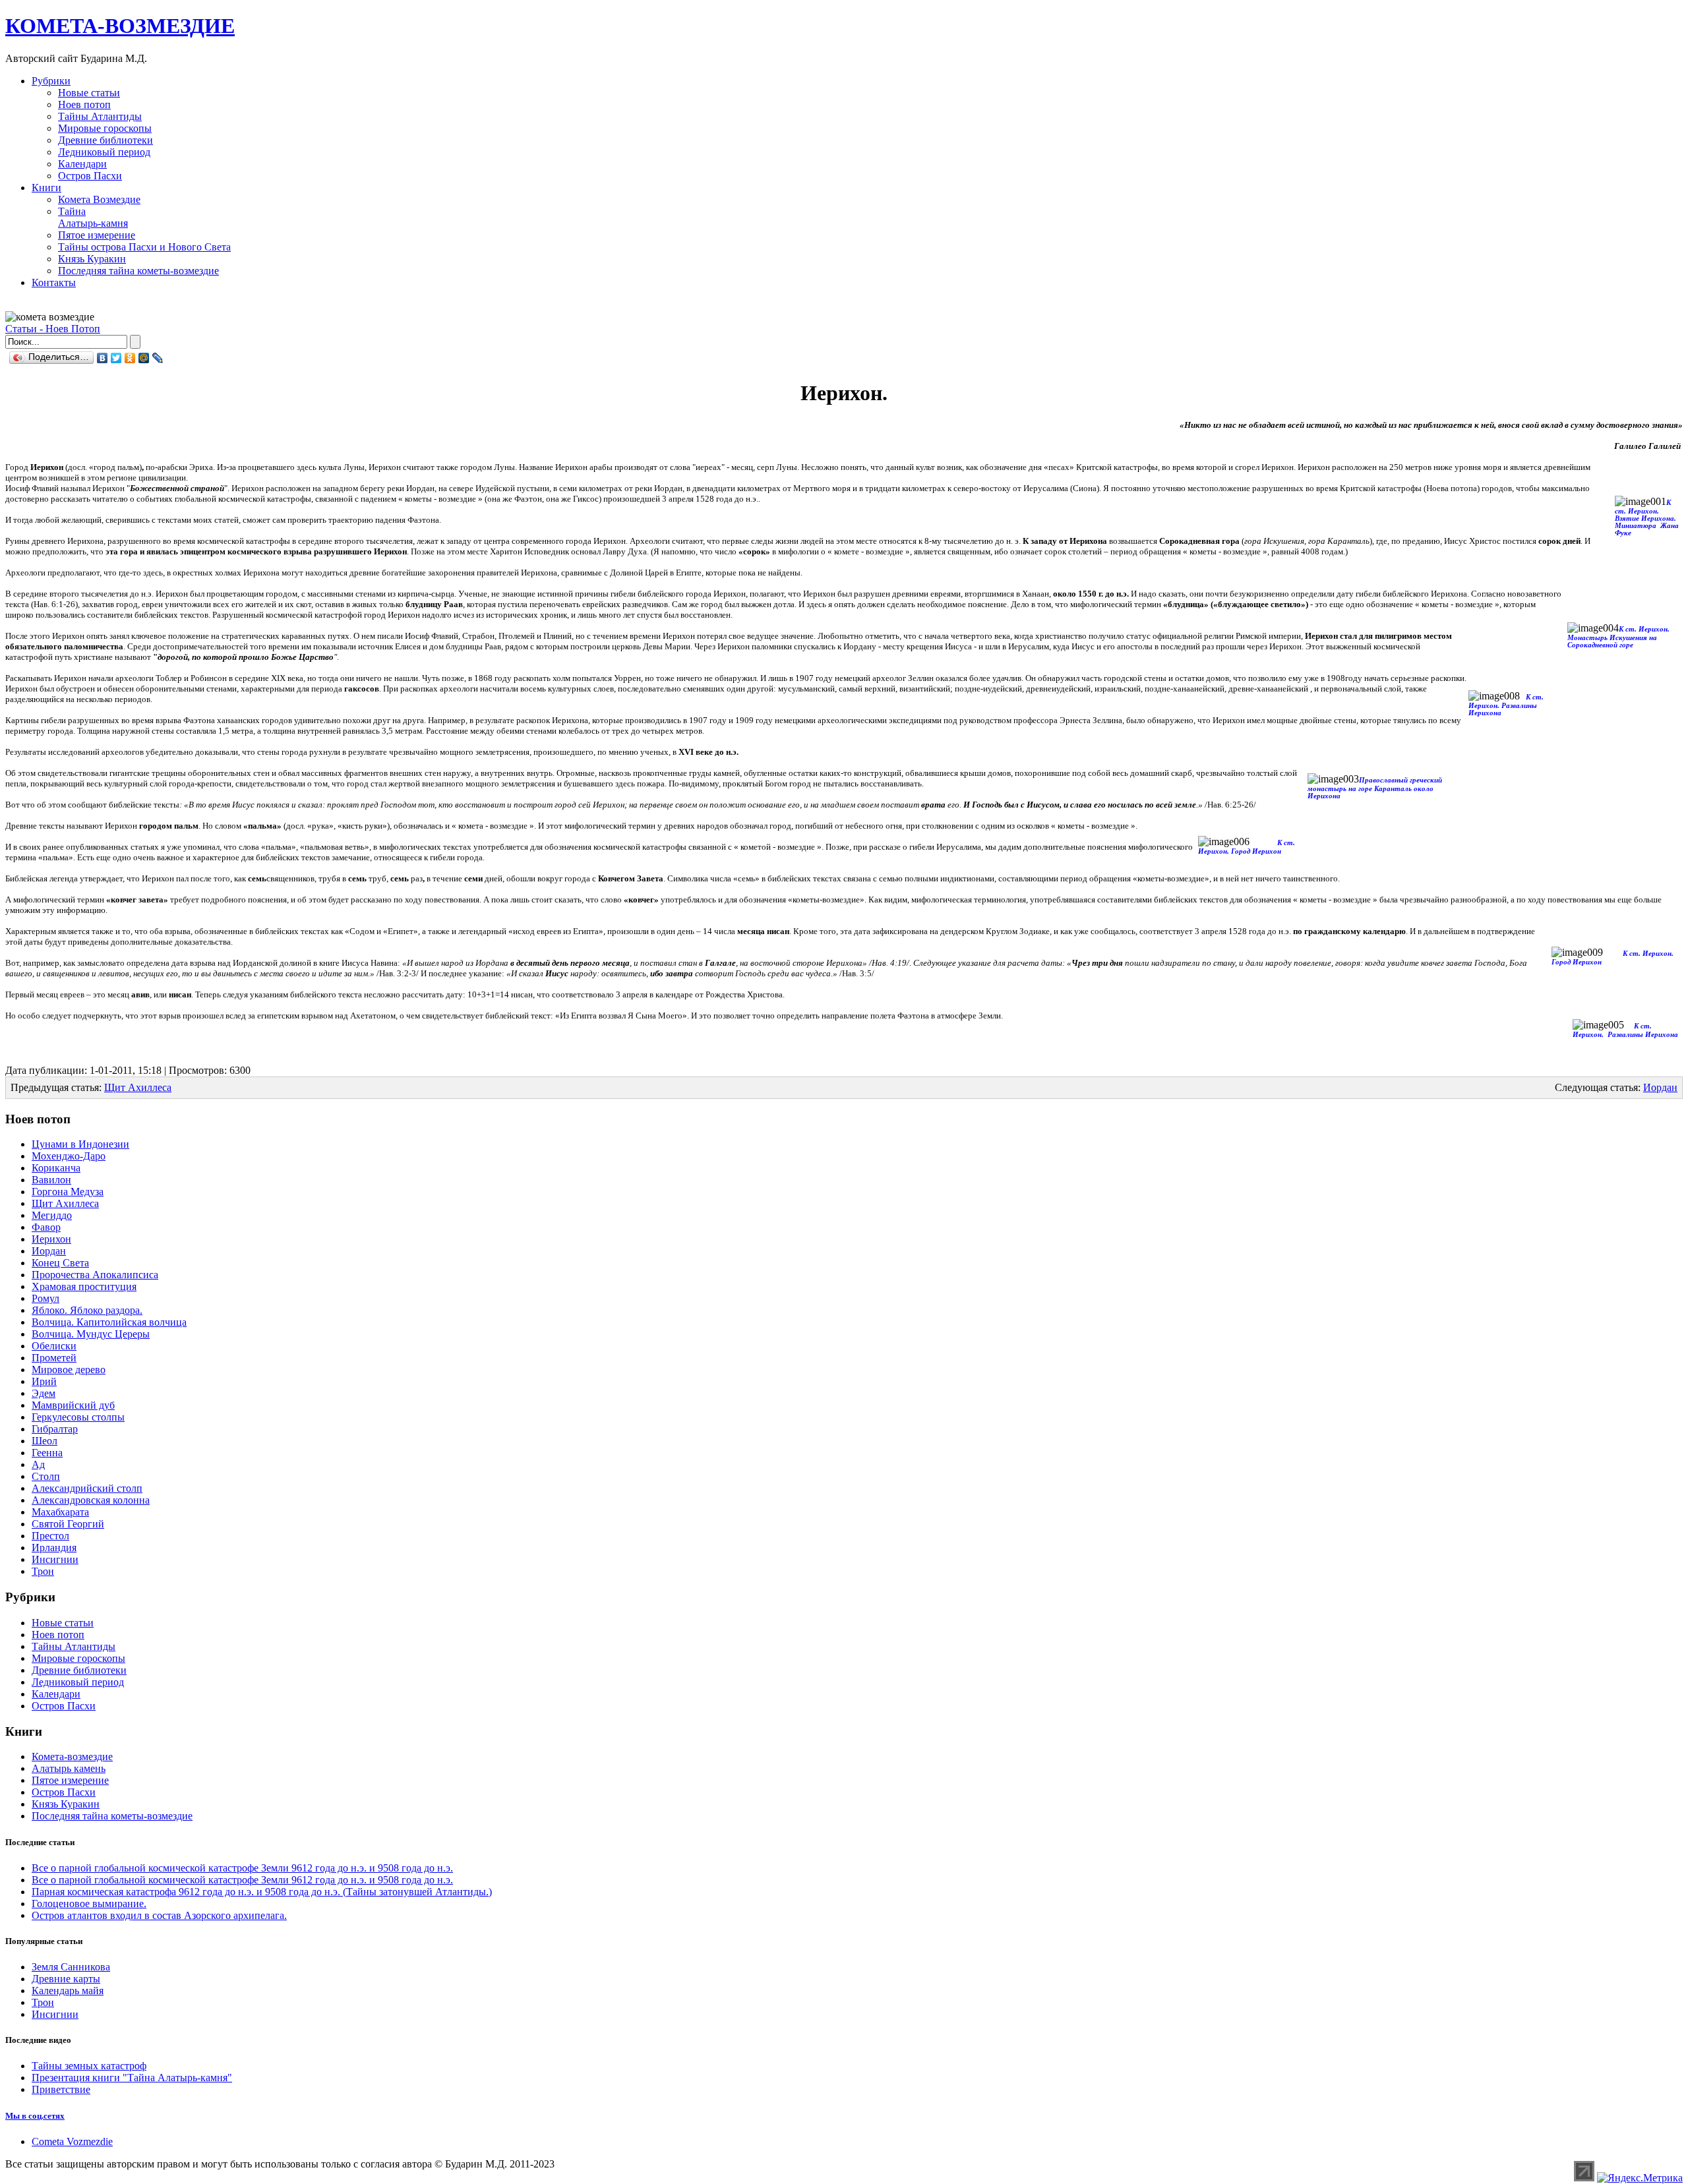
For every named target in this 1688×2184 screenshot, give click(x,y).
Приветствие (61, 2089)
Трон (43, 1571)
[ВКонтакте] (103, 358)
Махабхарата (60, 1512)
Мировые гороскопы (105, 128)
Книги (46, 188)
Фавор (46, 1227)
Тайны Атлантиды (100, 116)
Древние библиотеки (105, 140)
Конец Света (60, 1263)
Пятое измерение (97, 235)
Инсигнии (55, 1559)
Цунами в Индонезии (80, 1144)
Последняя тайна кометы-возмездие (138, 271)
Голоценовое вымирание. (89, 1904)
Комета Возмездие (99, 199)
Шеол (45, 1441)
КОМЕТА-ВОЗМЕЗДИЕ (120, 26)
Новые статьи (89, 93)
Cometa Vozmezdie (72, 2141)
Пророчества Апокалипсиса (95, 1275)
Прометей (54, 1358)
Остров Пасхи (90, 176)
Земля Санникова (71, 1967)
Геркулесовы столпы (78, 1417)
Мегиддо (52, 1215)
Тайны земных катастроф (89, 2066)
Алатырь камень (69, 1768)
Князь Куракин (92, 259)
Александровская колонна (91, 1500)
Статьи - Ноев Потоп (53, 329)
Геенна (47, 1453)
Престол (50, 1536)
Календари (82, 164)
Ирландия (54, 1548)
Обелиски (54, 1346)
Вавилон (51, 1180)
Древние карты (66, 1979)
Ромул (45, 1298)
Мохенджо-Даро (69, 1156)
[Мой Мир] (144, 358)
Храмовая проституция (84, 1286)
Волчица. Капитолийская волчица (109, 1322)
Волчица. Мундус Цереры (91, 1334)
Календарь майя (68, 1991)
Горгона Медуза (68, 1192)
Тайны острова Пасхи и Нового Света (144, 247)
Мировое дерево (69, 1370)
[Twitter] (116, 358)
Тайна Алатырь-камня (93, 217)
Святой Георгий (68, 1524)
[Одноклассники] (130, 358)
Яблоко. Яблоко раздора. (87, 1310)
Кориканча (56, 1168)
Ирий (44, 1381)
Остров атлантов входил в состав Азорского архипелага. (159, 1915)
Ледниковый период (104, 152)
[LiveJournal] (158, 358)
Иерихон (51, 1239)
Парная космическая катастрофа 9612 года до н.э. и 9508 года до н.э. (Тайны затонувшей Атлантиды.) (262, 1892)
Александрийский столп (87, 1488)
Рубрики (51, 81)
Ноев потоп (84, 104)
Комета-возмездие (72, 1756)
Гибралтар (55, 1429)
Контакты (54, 282)
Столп (46, 1476)
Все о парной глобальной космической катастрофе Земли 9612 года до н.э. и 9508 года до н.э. (242, 1868)
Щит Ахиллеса (138, 1087)
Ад (38, 1464)
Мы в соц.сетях (35, 2116)
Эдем (44, 1393)
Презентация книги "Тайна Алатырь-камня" (132, 2078)
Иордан (1660, 1087)
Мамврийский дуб (73, 1405)
